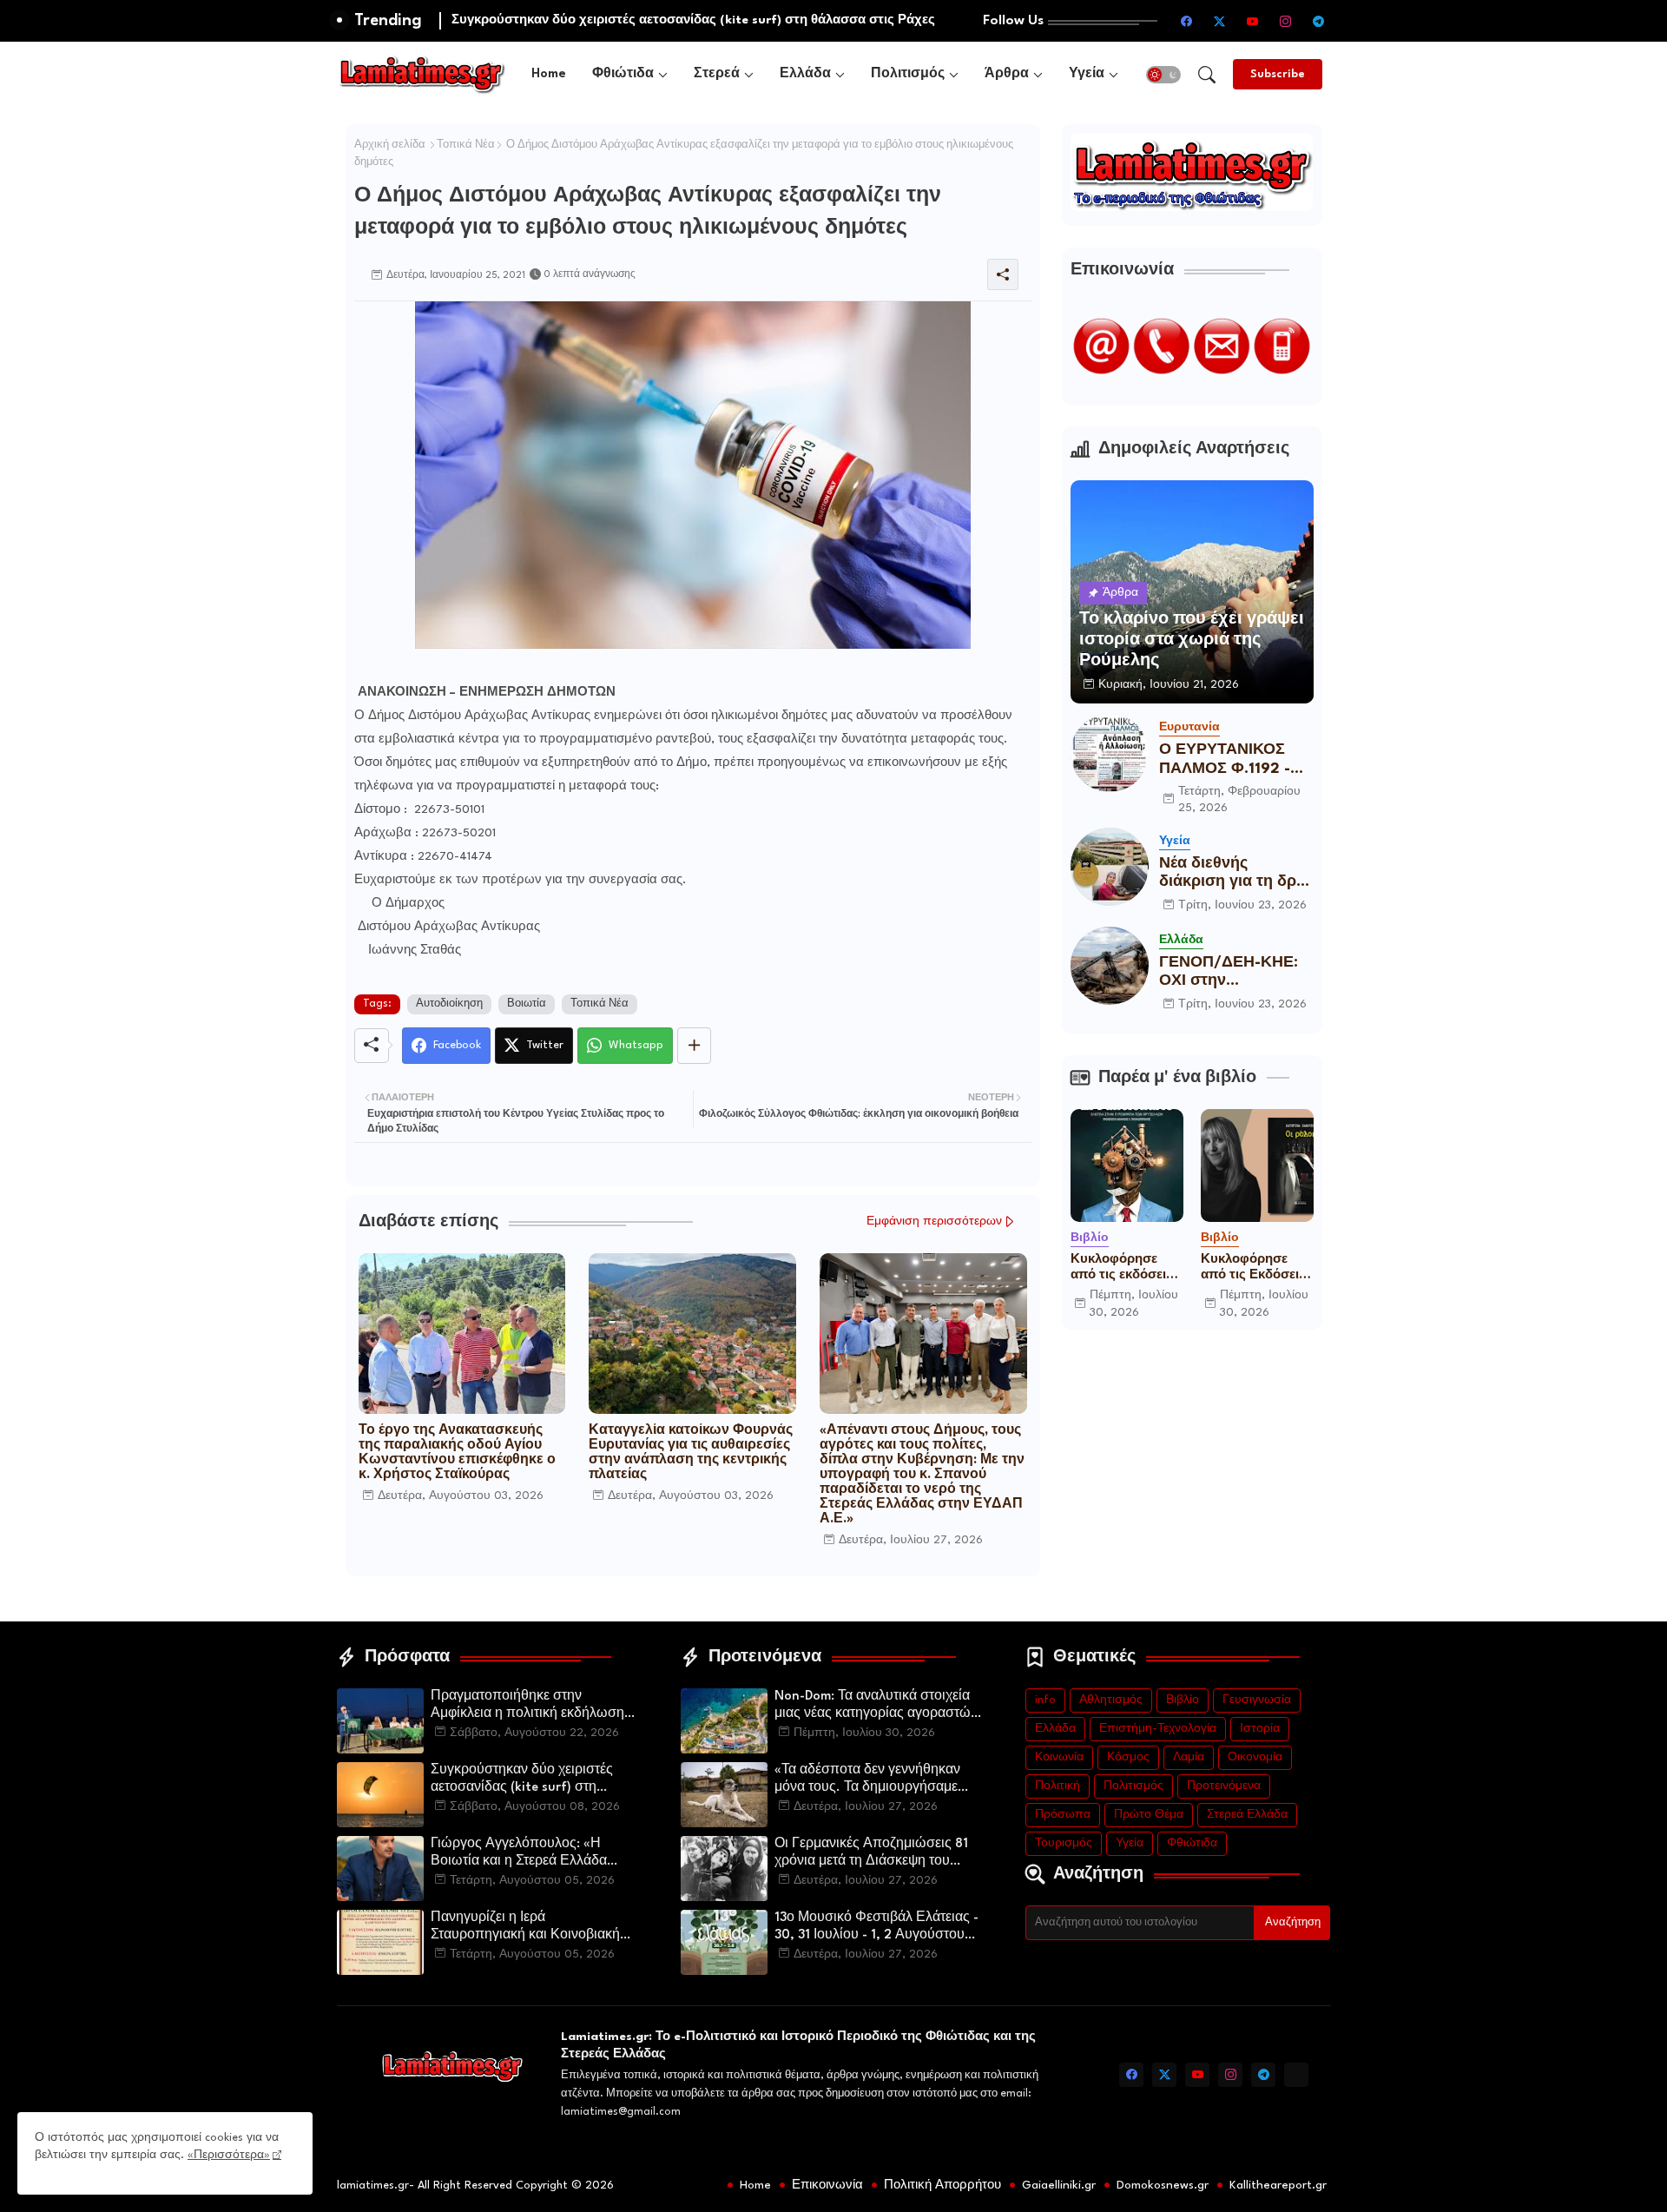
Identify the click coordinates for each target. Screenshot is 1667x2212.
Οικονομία (1255, 1757)
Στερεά (717, 74)
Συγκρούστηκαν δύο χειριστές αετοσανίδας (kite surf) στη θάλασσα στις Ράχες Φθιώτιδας (527, 1780)
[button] (1163, 75)
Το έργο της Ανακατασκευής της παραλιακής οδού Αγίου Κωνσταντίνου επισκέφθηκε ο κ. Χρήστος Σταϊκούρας (457, 1453)
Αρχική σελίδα (390, 145)
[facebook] (1187, 21)
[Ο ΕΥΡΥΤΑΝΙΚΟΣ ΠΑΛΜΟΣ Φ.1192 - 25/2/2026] (1110, 753)
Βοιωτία (527, 1004)
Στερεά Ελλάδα (1247, 1815)
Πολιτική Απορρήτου (942, 2185)
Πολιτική (1058, 1786)
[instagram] (1286, 21)
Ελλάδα (805, 74)
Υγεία (1087, 74)
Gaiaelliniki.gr (1059, 2185)
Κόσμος (1128, 1757)
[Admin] (1296, 2075)
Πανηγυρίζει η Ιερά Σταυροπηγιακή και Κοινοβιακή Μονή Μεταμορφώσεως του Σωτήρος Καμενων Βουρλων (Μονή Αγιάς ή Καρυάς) (525, 1928)
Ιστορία (1260, 1729)
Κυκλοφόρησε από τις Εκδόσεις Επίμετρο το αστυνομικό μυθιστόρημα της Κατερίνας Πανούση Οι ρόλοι (1256, 1268)
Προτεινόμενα (1224, 1786)
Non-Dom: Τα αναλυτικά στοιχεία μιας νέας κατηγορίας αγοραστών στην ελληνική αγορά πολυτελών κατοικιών (876, 1707)
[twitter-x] (1220, 21)
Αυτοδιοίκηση (449, 1004)
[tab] (549, 74)
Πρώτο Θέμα (1149, 1815)
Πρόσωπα (1063, 1815)
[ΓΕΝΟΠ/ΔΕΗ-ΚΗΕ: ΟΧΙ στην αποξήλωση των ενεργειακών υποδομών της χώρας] (1110, 966)
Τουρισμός (1064, 1843)
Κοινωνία (1059, 1757)
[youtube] (1253, 21)
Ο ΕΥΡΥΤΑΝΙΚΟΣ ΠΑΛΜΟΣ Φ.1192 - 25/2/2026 (1225, 760)
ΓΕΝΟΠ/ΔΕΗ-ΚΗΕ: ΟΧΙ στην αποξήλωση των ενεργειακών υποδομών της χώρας (1229, 973)
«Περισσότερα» (229, 2155)
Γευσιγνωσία (1257, 1700)
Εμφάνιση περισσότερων (934, 1222)
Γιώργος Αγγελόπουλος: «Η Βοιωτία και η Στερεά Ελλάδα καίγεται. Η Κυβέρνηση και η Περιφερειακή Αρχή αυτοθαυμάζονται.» (519, 1854)
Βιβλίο (1183, 1700)
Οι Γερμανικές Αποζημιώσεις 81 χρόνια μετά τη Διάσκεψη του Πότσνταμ (871, 1854)
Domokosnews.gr (1163, 2185)
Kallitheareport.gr (1278, 2185)
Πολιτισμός (908, 74)
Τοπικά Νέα (466, 145)
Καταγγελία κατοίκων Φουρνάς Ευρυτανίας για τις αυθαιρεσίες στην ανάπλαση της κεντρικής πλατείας (691, 1453)
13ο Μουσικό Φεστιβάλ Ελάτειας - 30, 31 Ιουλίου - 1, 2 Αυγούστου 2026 (876, 1928)
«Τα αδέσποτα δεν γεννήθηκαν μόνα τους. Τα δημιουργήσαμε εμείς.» (867, 1780)
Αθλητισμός (1111, 1700)
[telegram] (1319, 21)
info (1045, 1700)
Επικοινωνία (827, 2185)
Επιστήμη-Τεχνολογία (1158, 1729)
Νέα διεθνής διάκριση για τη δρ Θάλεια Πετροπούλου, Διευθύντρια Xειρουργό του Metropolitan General (1228, 874)
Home (549, 74)
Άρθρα (1007, 74)
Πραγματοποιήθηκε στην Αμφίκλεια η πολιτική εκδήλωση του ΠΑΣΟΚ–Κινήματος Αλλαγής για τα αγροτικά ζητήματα (531, 1707)
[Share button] (694, 1046)
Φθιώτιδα (623, 74)
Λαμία (1189, 1757)
